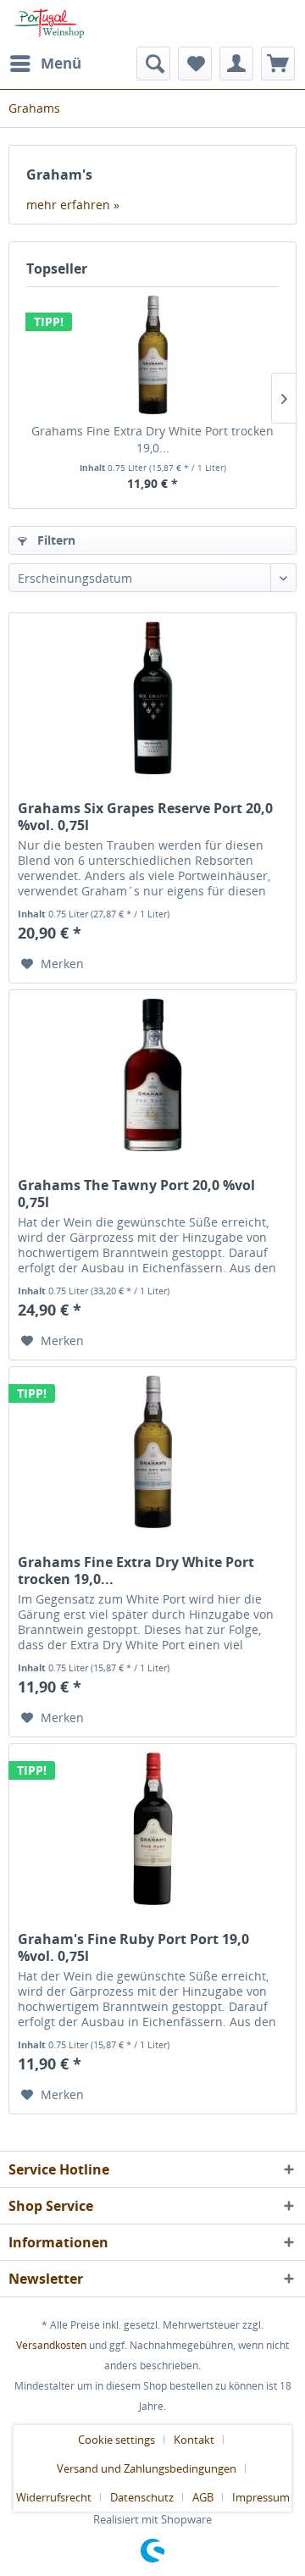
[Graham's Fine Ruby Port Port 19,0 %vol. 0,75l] (152, 1829)
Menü (61, 63)
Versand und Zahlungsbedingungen (147, 2468)
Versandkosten (51, 2345)
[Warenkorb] (278, 64)
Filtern (55, 540)
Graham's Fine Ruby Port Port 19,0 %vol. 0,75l (133, 1947)
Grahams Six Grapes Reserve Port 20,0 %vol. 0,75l (145, 817)
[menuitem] (45, 64)
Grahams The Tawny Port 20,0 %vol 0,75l (136, 1194)
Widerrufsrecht (54, 2497)
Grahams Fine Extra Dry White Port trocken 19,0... (152, 439)
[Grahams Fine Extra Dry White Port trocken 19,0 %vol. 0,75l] (152, 355)
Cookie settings (116, 2440)
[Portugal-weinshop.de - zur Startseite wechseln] (46, 23)
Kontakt (194, 2440)
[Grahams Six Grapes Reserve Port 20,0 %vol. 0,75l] (152, 698)
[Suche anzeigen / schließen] (153, 64)
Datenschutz (142, 2497)
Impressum (261, 2497)
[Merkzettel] (195, 64)
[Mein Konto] (236, 64)
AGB (203, 2497)
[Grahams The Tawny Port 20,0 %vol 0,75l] (152, 1075)
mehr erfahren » (73, 205)
